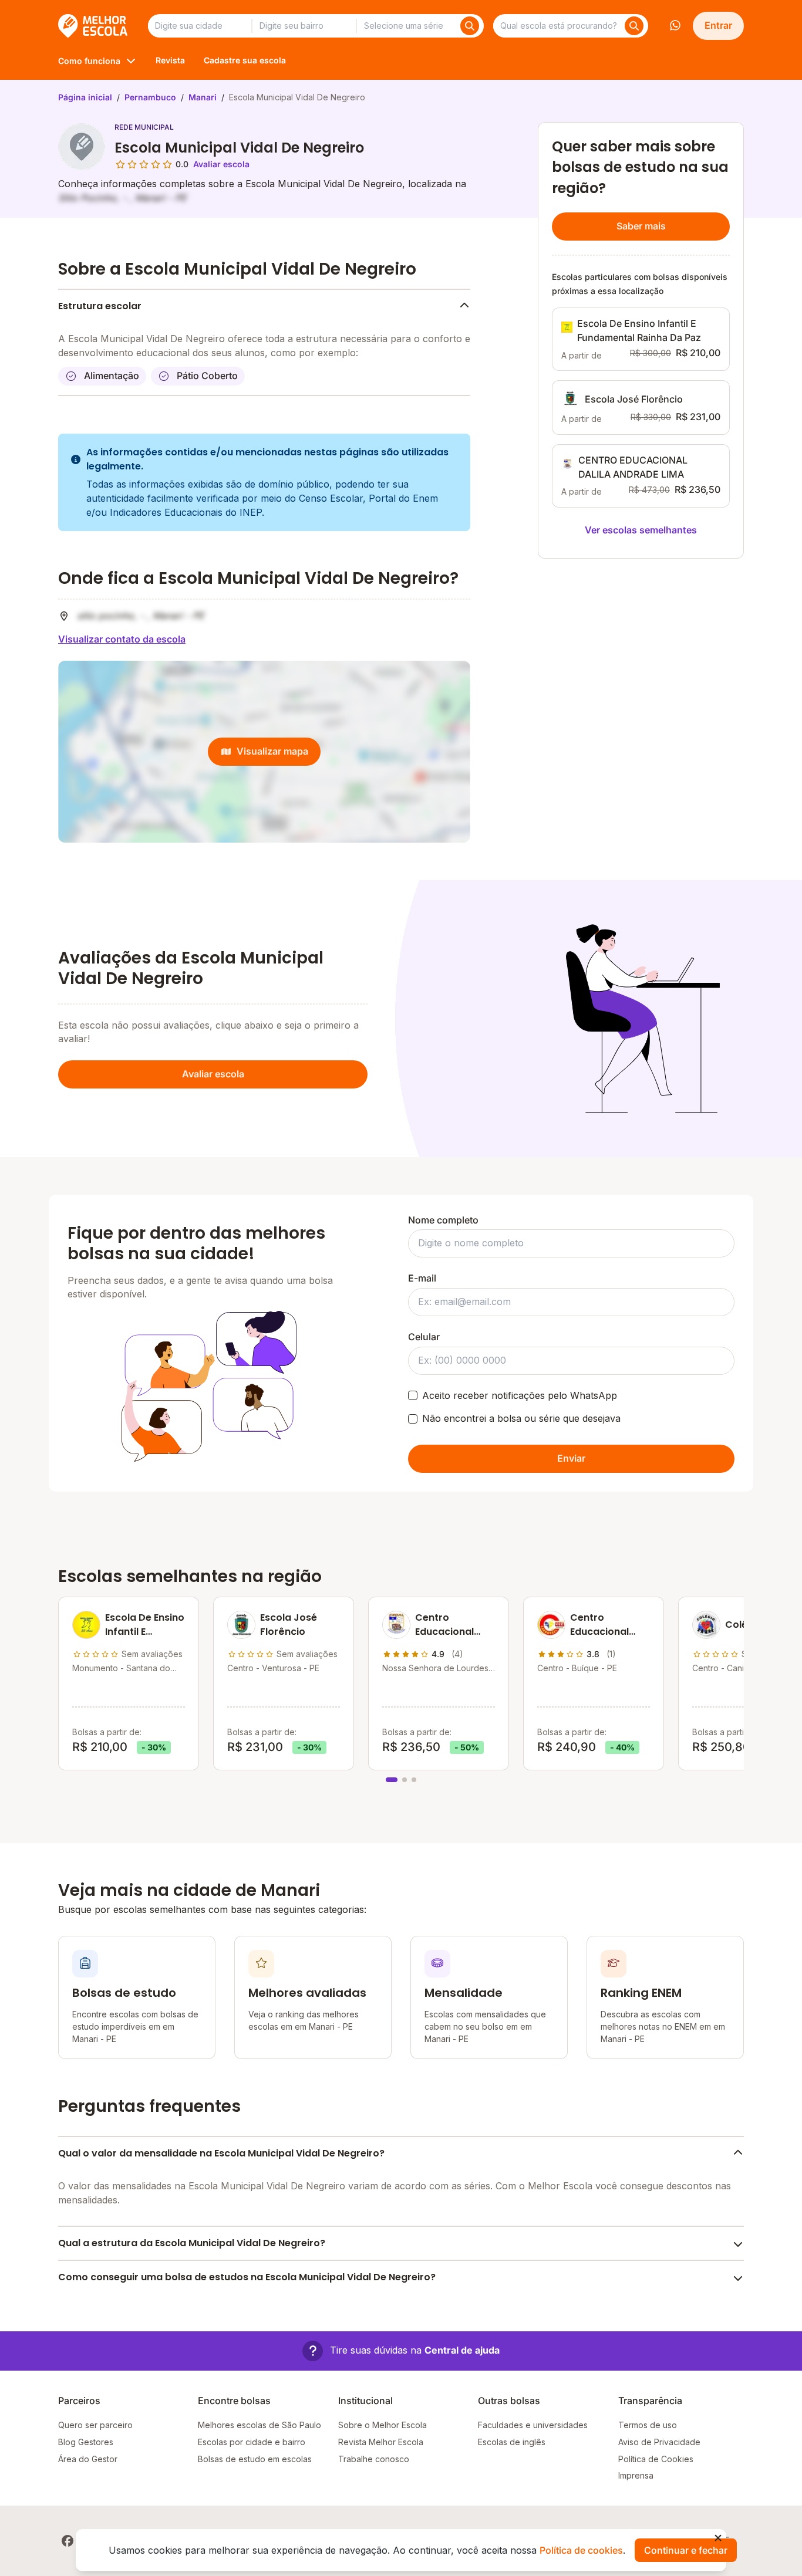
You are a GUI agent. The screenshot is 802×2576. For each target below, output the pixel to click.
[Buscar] (470, 26)
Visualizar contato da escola (122, 639)
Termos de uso (648, 2425)
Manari (203, 97)
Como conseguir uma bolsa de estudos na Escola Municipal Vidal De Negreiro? (247, 2277)
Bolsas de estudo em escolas (255, 2459)
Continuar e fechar (686, 2550)
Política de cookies (581, 2550)
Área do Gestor (88, 2459)
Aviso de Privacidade (659, 2442)
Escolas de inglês (512, 2442)
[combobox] (200, 26)
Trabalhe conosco (374, 2459)
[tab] (392, 1780)
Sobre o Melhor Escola (383, 2425)
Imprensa (636, 2475)
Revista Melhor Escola (381, 2442)
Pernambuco (150, 97)
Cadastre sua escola (245, 60)
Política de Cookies (656, 2459)
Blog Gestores (86, 2442)
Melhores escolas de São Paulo (260, 2425)
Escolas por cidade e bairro (252, 2442)
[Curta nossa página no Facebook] (68, 2541)
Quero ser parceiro (95, 2425)
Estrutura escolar (100, 306)
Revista (170, 60)
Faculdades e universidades (533, 2425)
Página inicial (85, 97)
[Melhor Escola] (94, 26)
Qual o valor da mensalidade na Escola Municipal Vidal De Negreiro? (221, 2153)
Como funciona (89, 61)
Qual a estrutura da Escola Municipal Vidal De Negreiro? (192, 2243)
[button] (401, 2351)
